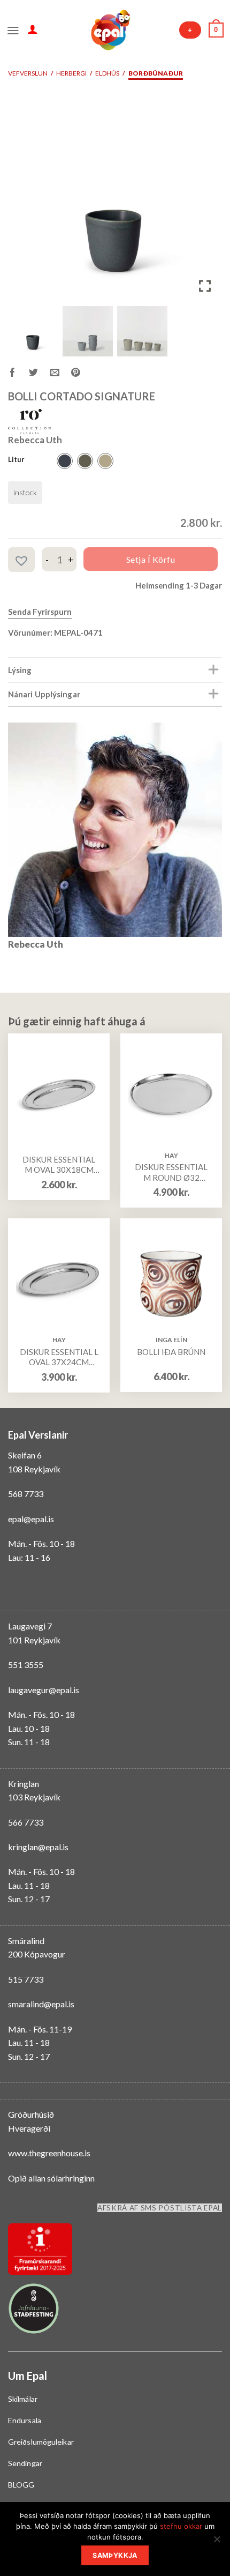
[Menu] (13, 29)
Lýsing (20, 670)
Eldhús (107, 73)
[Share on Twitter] (39, 374)
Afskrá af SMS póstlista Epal (160, 2208)
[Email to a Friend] (61, 374)
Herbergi (71, 73)
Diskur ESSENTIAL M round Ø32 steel (171, 1172)
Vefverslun (28, 73)
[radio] (65, 461)
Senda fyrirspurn (40, 612)
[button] (206, 198)
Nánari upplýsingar (44, 694)
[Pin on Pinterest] (82, 374)
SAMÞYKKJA (115, 2555)
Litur (16, 460)
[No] (217, 2542)
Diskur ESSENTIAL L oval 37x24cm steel (59, 1357)
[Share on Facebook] (18, 374)
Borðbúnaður (156, 73)
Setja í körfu (151, 559)
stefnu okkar (181, 2526)
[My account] (33, 29)
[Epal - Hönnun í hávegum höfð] (110, 30)
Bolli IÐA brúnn (171, 1352)
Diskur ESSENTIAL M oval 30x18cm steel (59, 1165)
